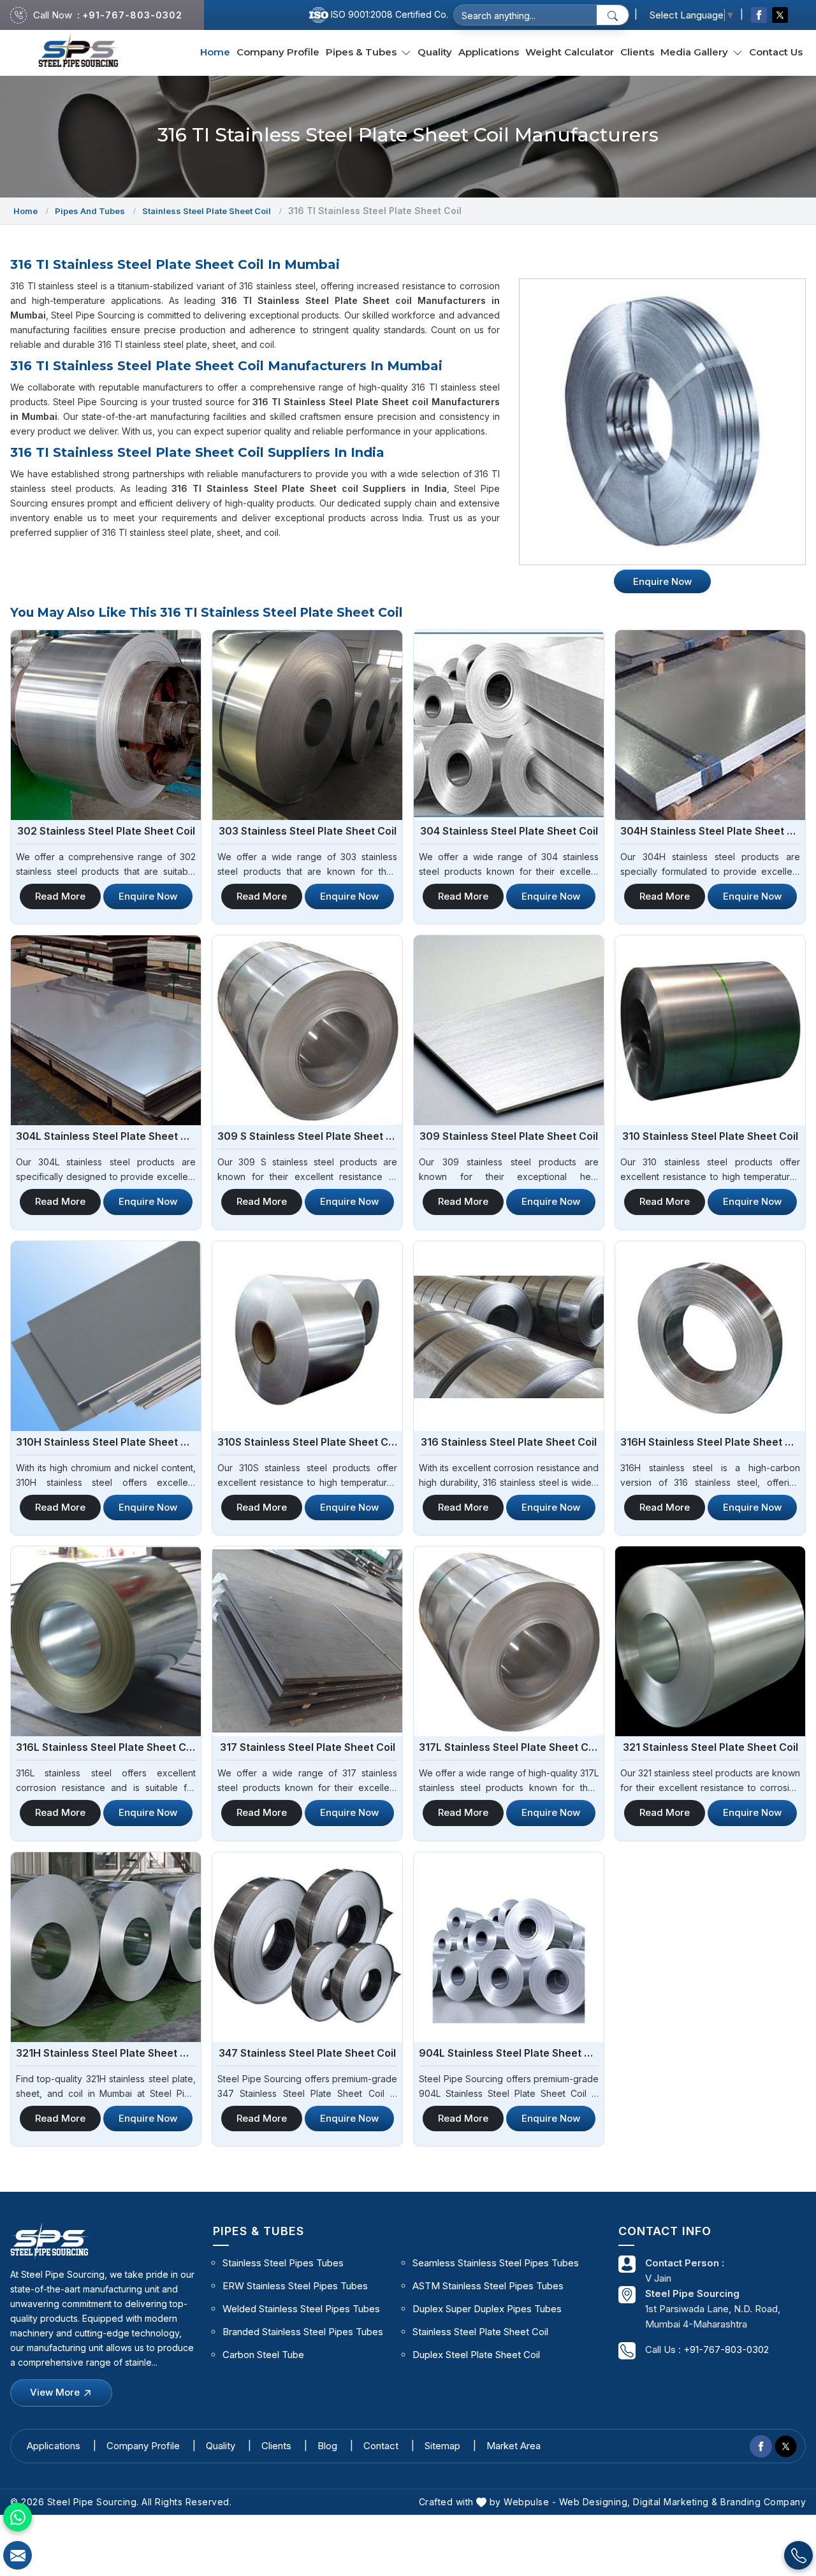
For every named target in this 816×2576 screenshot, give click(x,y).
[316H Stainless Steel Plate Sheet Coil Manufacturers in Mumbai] (710, 1336)
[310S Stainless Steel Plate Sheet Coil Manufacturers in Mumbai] (307, 1336)
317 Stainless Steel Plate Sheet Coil (308, 1747)
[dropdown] (406, 53)
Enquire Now (148, 896)
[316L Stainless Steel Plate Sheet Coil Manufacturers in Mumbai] (106, 1641)
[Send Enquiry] (18, 2555)
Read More (60, 896)
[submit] (613, 15)
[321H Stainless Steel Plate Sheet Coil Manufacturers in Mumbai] (106, 1947)
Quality (435, 52)
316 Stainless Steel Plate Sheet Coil (509, 1442)
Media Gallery (696, 52)
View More (56, 2392)
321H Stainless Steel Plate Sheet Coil (106, 2053)
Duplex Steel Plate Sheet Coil (476, 2355)
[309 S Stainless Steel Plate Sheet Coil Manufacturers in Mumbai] (307, 1030)
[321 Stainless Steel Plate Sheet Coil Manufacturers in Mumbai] (710, 1641)
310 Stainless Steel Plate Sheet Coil (710, 1136)
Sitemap (442, 2446)
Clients (637, 52)
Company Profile (278, 52)
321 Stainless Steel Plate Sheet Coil (710, 1747)
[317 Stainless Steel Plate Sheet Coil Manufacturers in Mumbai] (307, 1641)
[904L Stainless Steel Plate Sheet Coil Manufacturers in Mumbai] (509, 1947)
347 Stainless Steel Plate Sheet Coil (307, 2053)
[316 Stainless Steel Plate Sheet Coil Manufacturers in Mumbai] (509, 1336)
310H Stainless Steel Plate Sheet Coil (106, 1442)
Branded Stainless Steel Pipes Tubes (303, 2332)
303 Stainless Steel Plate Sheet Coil (308, 831)
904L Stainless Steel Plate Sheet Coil (509, 2053)
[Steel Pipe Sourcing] (79, 53)
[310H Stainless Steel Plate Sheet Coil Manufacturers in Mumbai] (106, 1336)
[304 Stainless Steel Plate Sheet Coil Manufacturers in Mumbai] (509, 725)
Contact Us (776, 52)
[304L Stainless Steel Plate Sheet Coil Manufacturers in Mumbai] (106, 1030)
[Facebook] (759, 15)
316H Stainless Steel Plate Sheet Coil (710, 1442)
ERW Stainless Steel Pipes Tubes (295, 2286)
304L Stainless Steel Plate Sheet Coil (106, 1136)
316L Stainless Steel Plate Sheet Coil (106, 1747)
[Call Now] (798, 2555)
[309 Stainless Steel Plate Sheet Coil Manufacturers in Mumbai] (509, 1030)
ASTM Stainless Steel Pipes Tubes (488, 2286)
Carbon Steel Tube (263, 2355)
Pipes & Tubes (362, 52)
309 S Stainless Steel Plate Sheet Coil (307, 1136)
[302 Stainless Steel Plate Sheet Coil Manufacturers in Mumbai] (106, 725)
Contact (381, 2446)
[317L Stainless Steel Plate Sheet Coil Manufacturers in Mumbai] (509, 1641)
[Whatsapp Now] (18, 2517)
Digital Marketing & (675, 2502)
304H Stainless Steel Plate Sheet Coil (710, 831)
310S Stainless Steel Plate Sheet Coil (307, 1442)
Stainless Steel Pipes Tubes (283, 2263)
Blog (327, 2446)
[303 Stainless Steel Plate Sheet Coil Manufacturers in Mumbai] (307, 725)
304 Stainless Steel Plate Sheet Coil (509, 831)
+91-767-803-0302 (132, 15)
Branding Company (763, 2502)
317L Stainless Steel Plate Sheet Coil (509, 1747)
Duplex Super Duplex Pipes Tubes (487, 2309)
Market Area (514, 2446)
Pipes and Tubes (90, 211)
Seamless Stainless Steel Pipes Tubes (496, 2263)
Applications (489, 52)
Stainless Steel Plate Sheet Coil (207, 211)
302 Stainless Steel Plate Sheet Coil (106, 831)
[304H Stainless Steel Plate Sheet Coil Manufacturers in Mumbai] (710, 725)
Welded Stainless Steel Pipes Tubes (301, 2309)
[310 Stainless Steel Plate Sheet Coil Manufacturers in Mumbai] (710, 1030)
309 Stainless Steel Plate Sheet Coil (509, 1136)
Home (215, 52)
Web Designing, (595, 2502)
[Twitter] (780, 15)
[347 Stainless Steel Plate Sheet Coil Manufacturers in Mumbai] (307, 1947)
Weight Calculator (570, 52)
